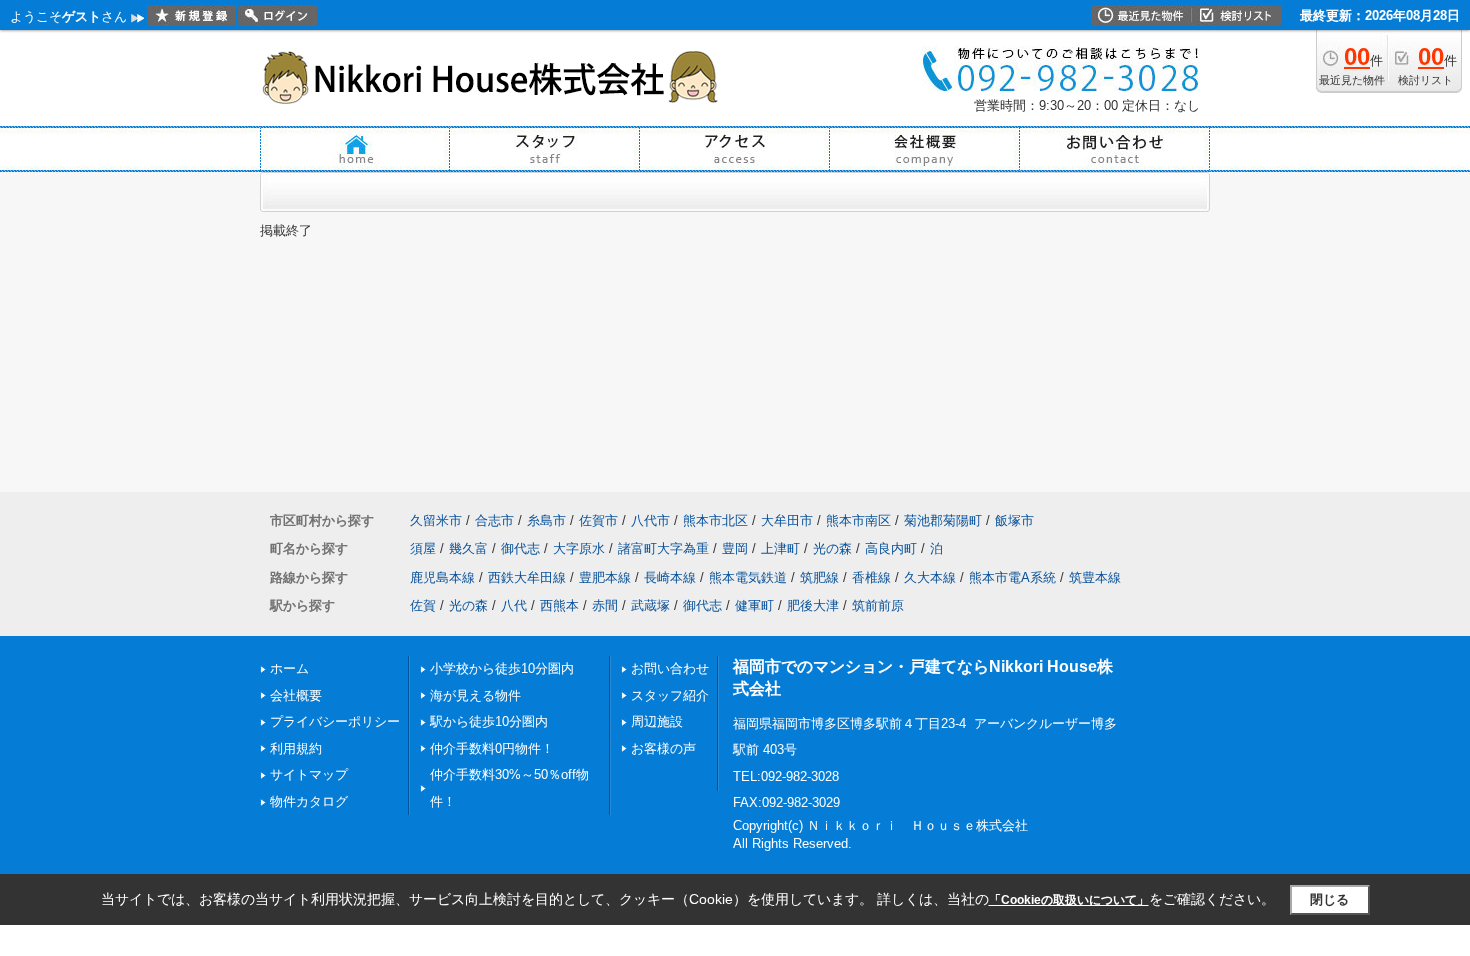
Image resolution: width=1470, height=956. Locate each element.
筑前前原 (878, 605)
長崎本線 (670, 577)
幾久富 (468, 548)
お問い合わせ (670, 668)
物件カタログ (309, 801)
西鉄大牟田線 (527, 577)
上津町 (780, 548)
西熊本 (559, 605)
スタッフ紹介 (670, 695)
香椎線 (871, 577)
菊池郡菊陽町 (943, 520)
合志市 (494, 520)
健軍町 (754, 605)
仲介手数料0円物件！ (492, 748)
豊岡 (735, 548)
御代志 (520, 548)
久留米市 (436, 520)
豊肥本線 (605, 577)
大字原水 (579, 548)
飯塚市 (1014, 520)
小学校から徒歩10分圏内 (502, 668)
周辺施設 (657, 721)
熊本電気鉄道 (748, 577)
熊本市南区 (858, 520)
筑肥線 (819, 577)
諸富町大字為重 (663, 548)
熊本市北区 (715, 520)
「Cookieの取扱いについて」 (1069, 900)
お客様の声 (663, 748)
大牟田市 (787, 520)
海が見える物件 (475, 695)
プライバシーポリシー (335, 721)
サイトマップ (309, 774)
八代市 (650, 520)
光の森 (832, 548)
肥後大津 (813, 605)
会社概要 (296, 695)
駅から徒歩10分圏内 (489, 721)
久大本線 (930, 577)
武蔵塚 (650, 605)
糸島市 (546, 520)
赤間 (605, 605)
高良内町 (891, 548)
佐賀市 (598, 520)
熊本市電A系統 (1012, 577)
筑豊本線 (1095, 577)
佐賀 (423, 605)
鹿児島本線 (442, 577)
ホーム (289, 668)
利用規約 (296, 748)
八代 (514, 605)
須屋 (423, 548)
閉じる (1329, 899)
